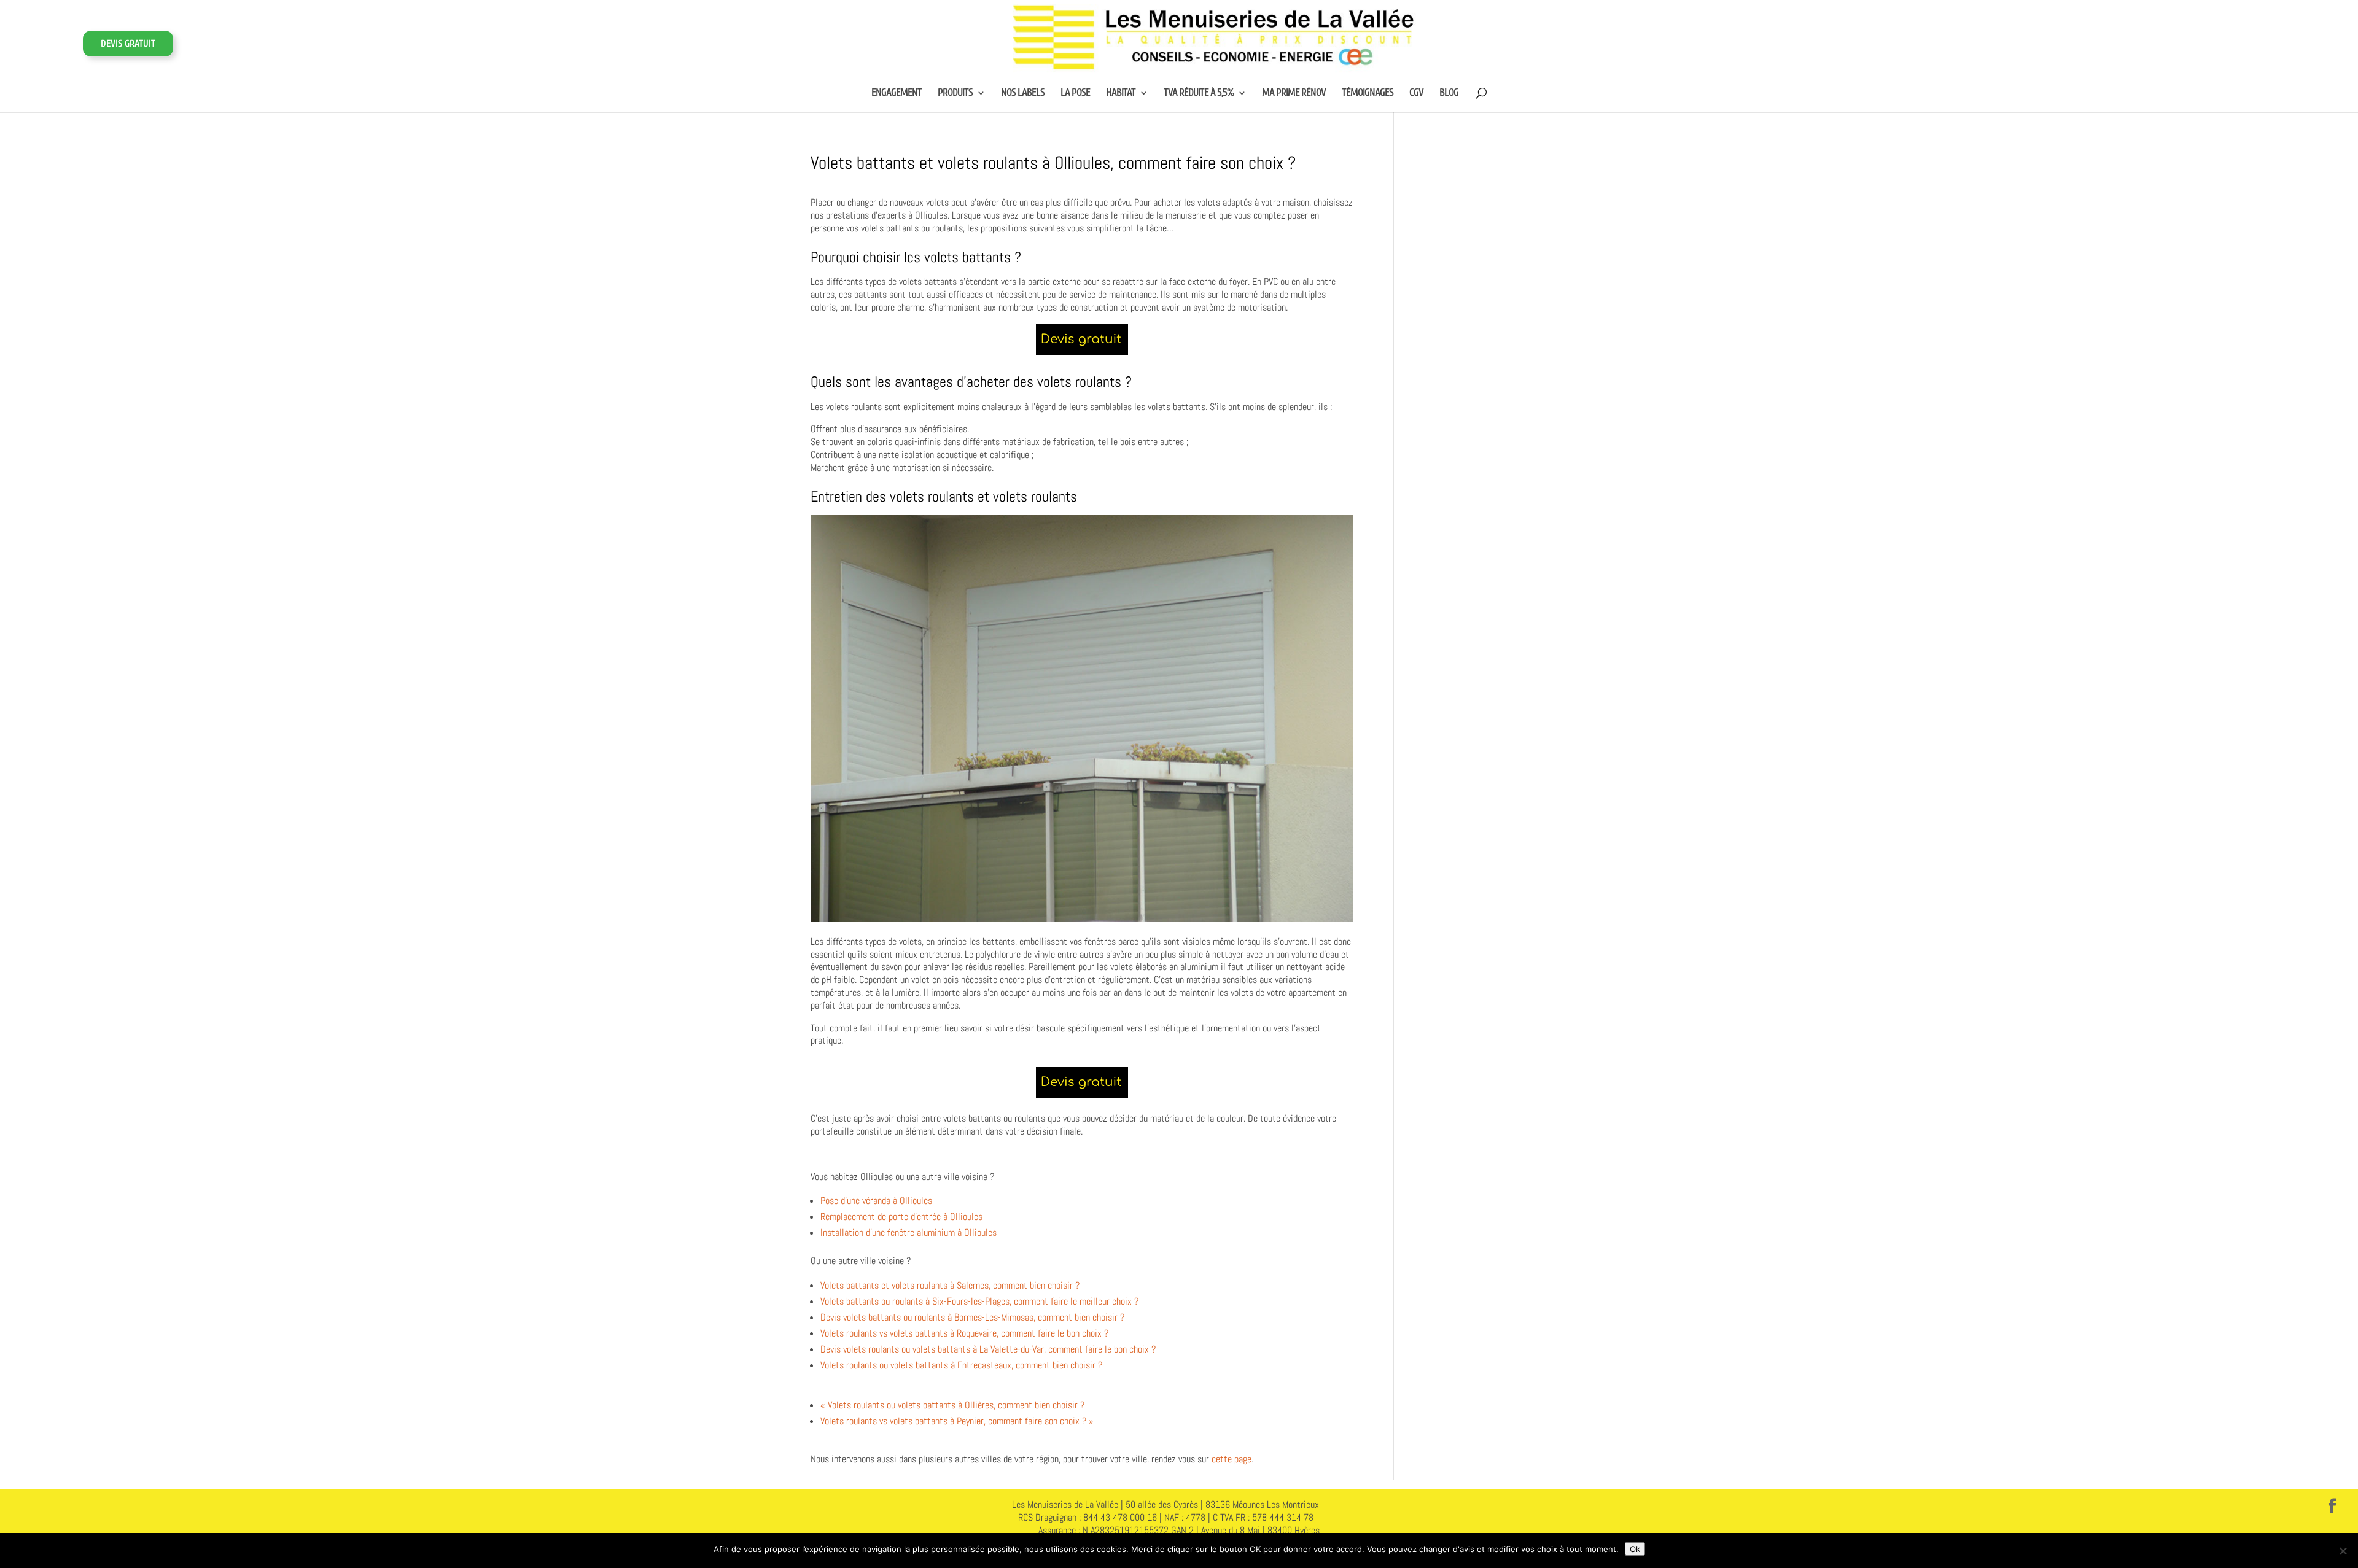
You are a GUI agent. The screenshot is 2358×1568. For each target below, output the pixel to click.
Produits (955, 93)
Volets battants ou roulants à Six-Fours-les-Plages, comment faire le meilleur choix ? (979, 1301)
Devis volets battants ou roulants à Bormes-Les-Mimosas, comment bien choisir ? (972, 1317)
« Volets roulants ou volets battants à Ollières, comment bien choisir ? (952, 1405)
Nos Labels (1023, 93)
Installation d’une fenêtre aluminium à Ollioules (909, 1232)
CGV (1416, 93)
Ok (1635, 1549)
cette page (1232, 1459)
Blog (1449, 93)
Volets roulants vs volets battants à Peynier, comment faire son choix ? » (957, 1421)
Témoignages (1368, 93)
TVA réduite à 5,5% (1199, 93)
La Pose (1075, 93)
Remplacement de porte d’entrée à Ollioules (901, 1217)
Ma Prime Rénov (1294, 93)
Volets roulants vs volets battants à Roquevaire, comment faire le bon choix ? (964, 1333)
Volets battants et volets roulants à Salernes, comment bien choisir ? (950, 1285)
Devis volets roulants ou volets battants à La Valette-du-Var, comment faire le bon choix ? (988, 1349)
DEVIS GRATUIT (128, 44)
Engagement (897, 93)
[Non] (2343, 1551)
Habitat (1121, 93)
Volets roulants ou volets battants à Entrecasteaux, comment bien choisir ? (961, 1365)
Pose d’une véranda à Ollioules (876, 1201)
